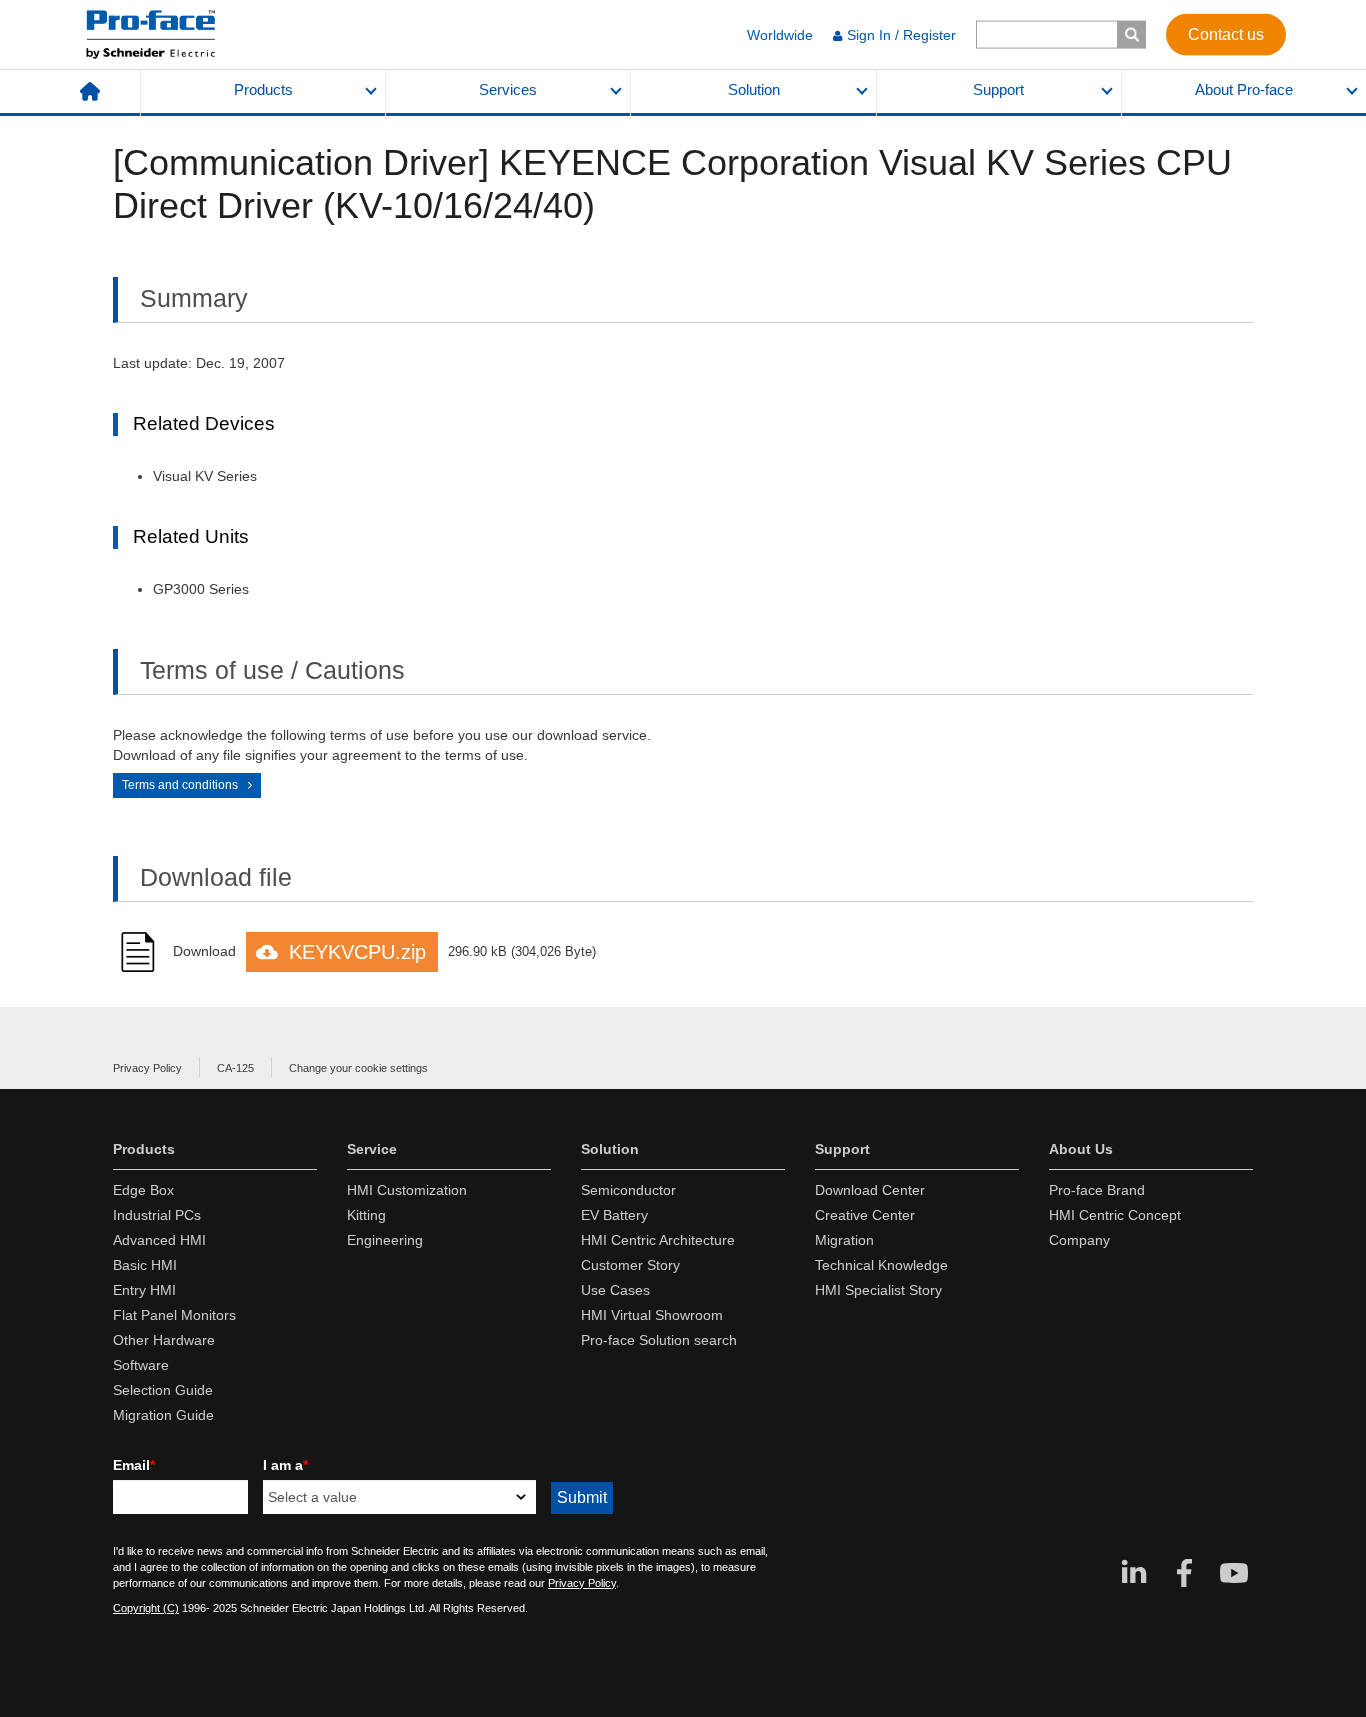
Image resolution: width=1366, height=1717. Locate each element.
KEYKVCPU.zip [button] (357, 952)
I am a (285, 1465)
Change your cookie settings (358, 1068)
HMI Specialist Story (878, 1290)
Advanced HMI (159, 1240)
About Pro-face (1244, 90)
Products (263, 90)
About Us (1081, 1149)
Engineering (385, 1240)
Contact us (1226, 33)
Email (134, 1465)
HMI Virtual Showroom (652, 1315)
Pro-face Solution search (659, 1340)
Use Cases (615, 1290)
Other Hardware (164, 1340)
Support (998, 90)
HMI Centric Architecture (658, 1240)
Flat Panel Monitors (174, 1315)
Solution (754, 90)
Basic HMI (145, 1265)
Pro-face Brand (1097, 1190)
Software (141, 1365)
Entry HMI (144, 1290)
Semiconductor (628, 1190)
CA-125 (235, 1068)
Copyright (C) (146, 1608)
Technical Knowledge (881, 1265)
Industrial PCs (157, 1215)
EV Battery (614, 1215)
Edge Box (143, 1190)
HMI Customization (407, 1190)
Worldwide (780, 35)
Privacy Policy (147, 1068)
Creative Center (865, 1215)
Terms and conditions (180, 785)
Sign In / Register (901, 35)
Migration (844, 1240)
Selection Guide (163, 1390)
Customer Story (630, 1265)
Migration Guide (163, 1415)
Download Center (870, 1190)
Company (1079, 1240)
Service (372, 1149)
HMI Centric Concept (1115, 1215)
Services (508, 90)
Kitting (366, 1215)
